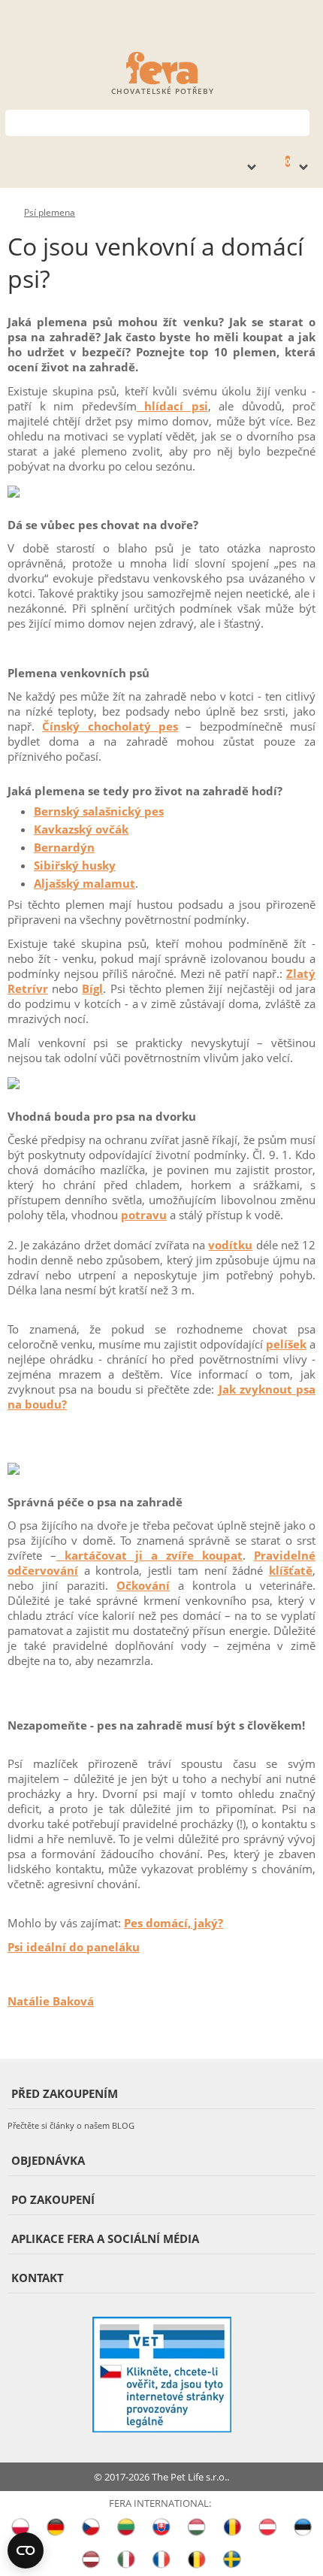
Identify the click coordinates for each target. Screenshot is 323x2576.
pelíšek (286, 1344)
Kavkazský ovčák (81, 829)
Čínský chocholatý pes (110, 726)
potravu (144, 1215)
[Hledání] (299, 121)
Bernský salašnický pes (99, 811)
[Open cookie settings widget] (26, 2550)
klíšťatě (291, 1570)
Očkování (143, 1585)
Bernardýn (64, 847)
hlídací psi (172, 406)
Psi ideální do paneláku (74, 1947)
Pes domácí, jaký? (174, 1923)
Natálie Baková (51, 2001)
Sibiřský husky (75, 865)
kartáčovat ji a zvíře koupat (149, 1555)
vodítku (230, 1245)
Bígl (92, 988)
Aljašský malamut (85, 883)
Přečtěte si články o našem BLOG (71, 2125)
